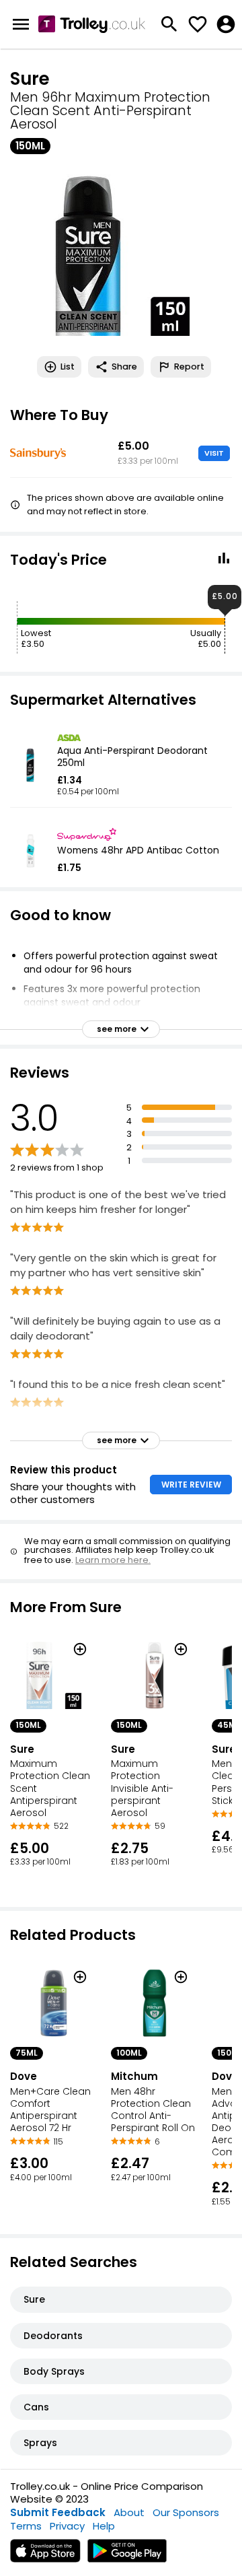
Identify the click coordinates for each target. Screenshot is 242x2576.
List (68, 367)
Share (124, 367)
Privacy (67, 2526)
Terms (26, 2526)
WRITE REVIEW (191, 1485)
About (129, 2512)
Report (189, 367)
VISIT (214, 453)
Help (104, 2526)
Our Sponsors (186, 2512)
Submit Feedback (58, 2512)
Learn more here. (113, 1560)
